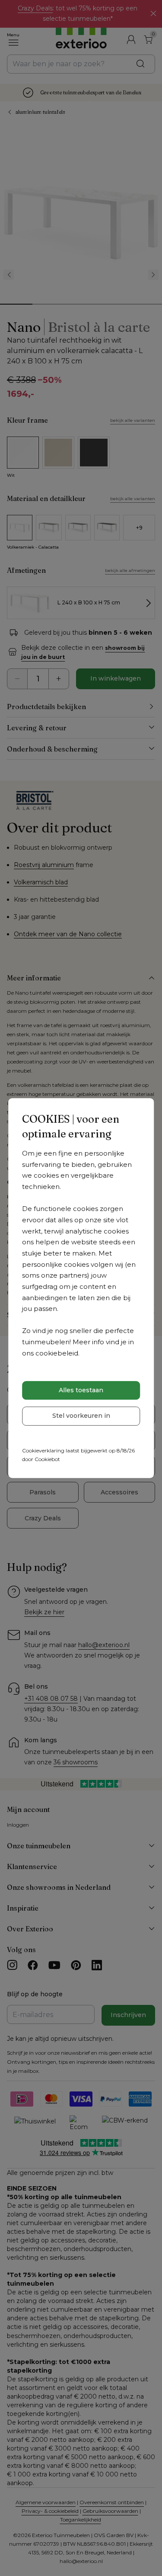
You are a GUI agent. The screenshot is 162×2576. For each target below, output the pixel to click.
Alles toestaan (81, 1390)
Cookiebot (47, 1459)
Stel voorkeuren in (81, 1416)
